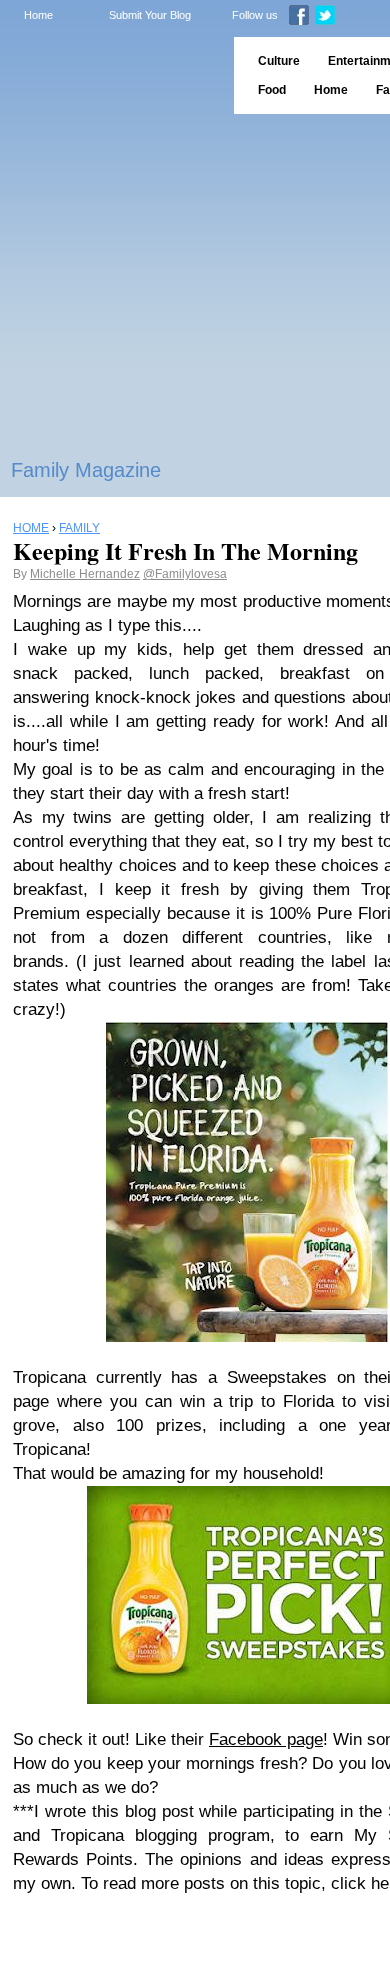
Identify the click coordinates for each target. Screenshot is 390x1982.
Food (272, 90)
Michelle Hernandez (85, 574)
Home (38, 15)
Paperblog (110, 75)
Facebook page (266, 1739)
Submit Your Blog (150, 15)
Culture (279, 61)
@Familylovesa (185, 574)
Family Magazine (86, 470)
